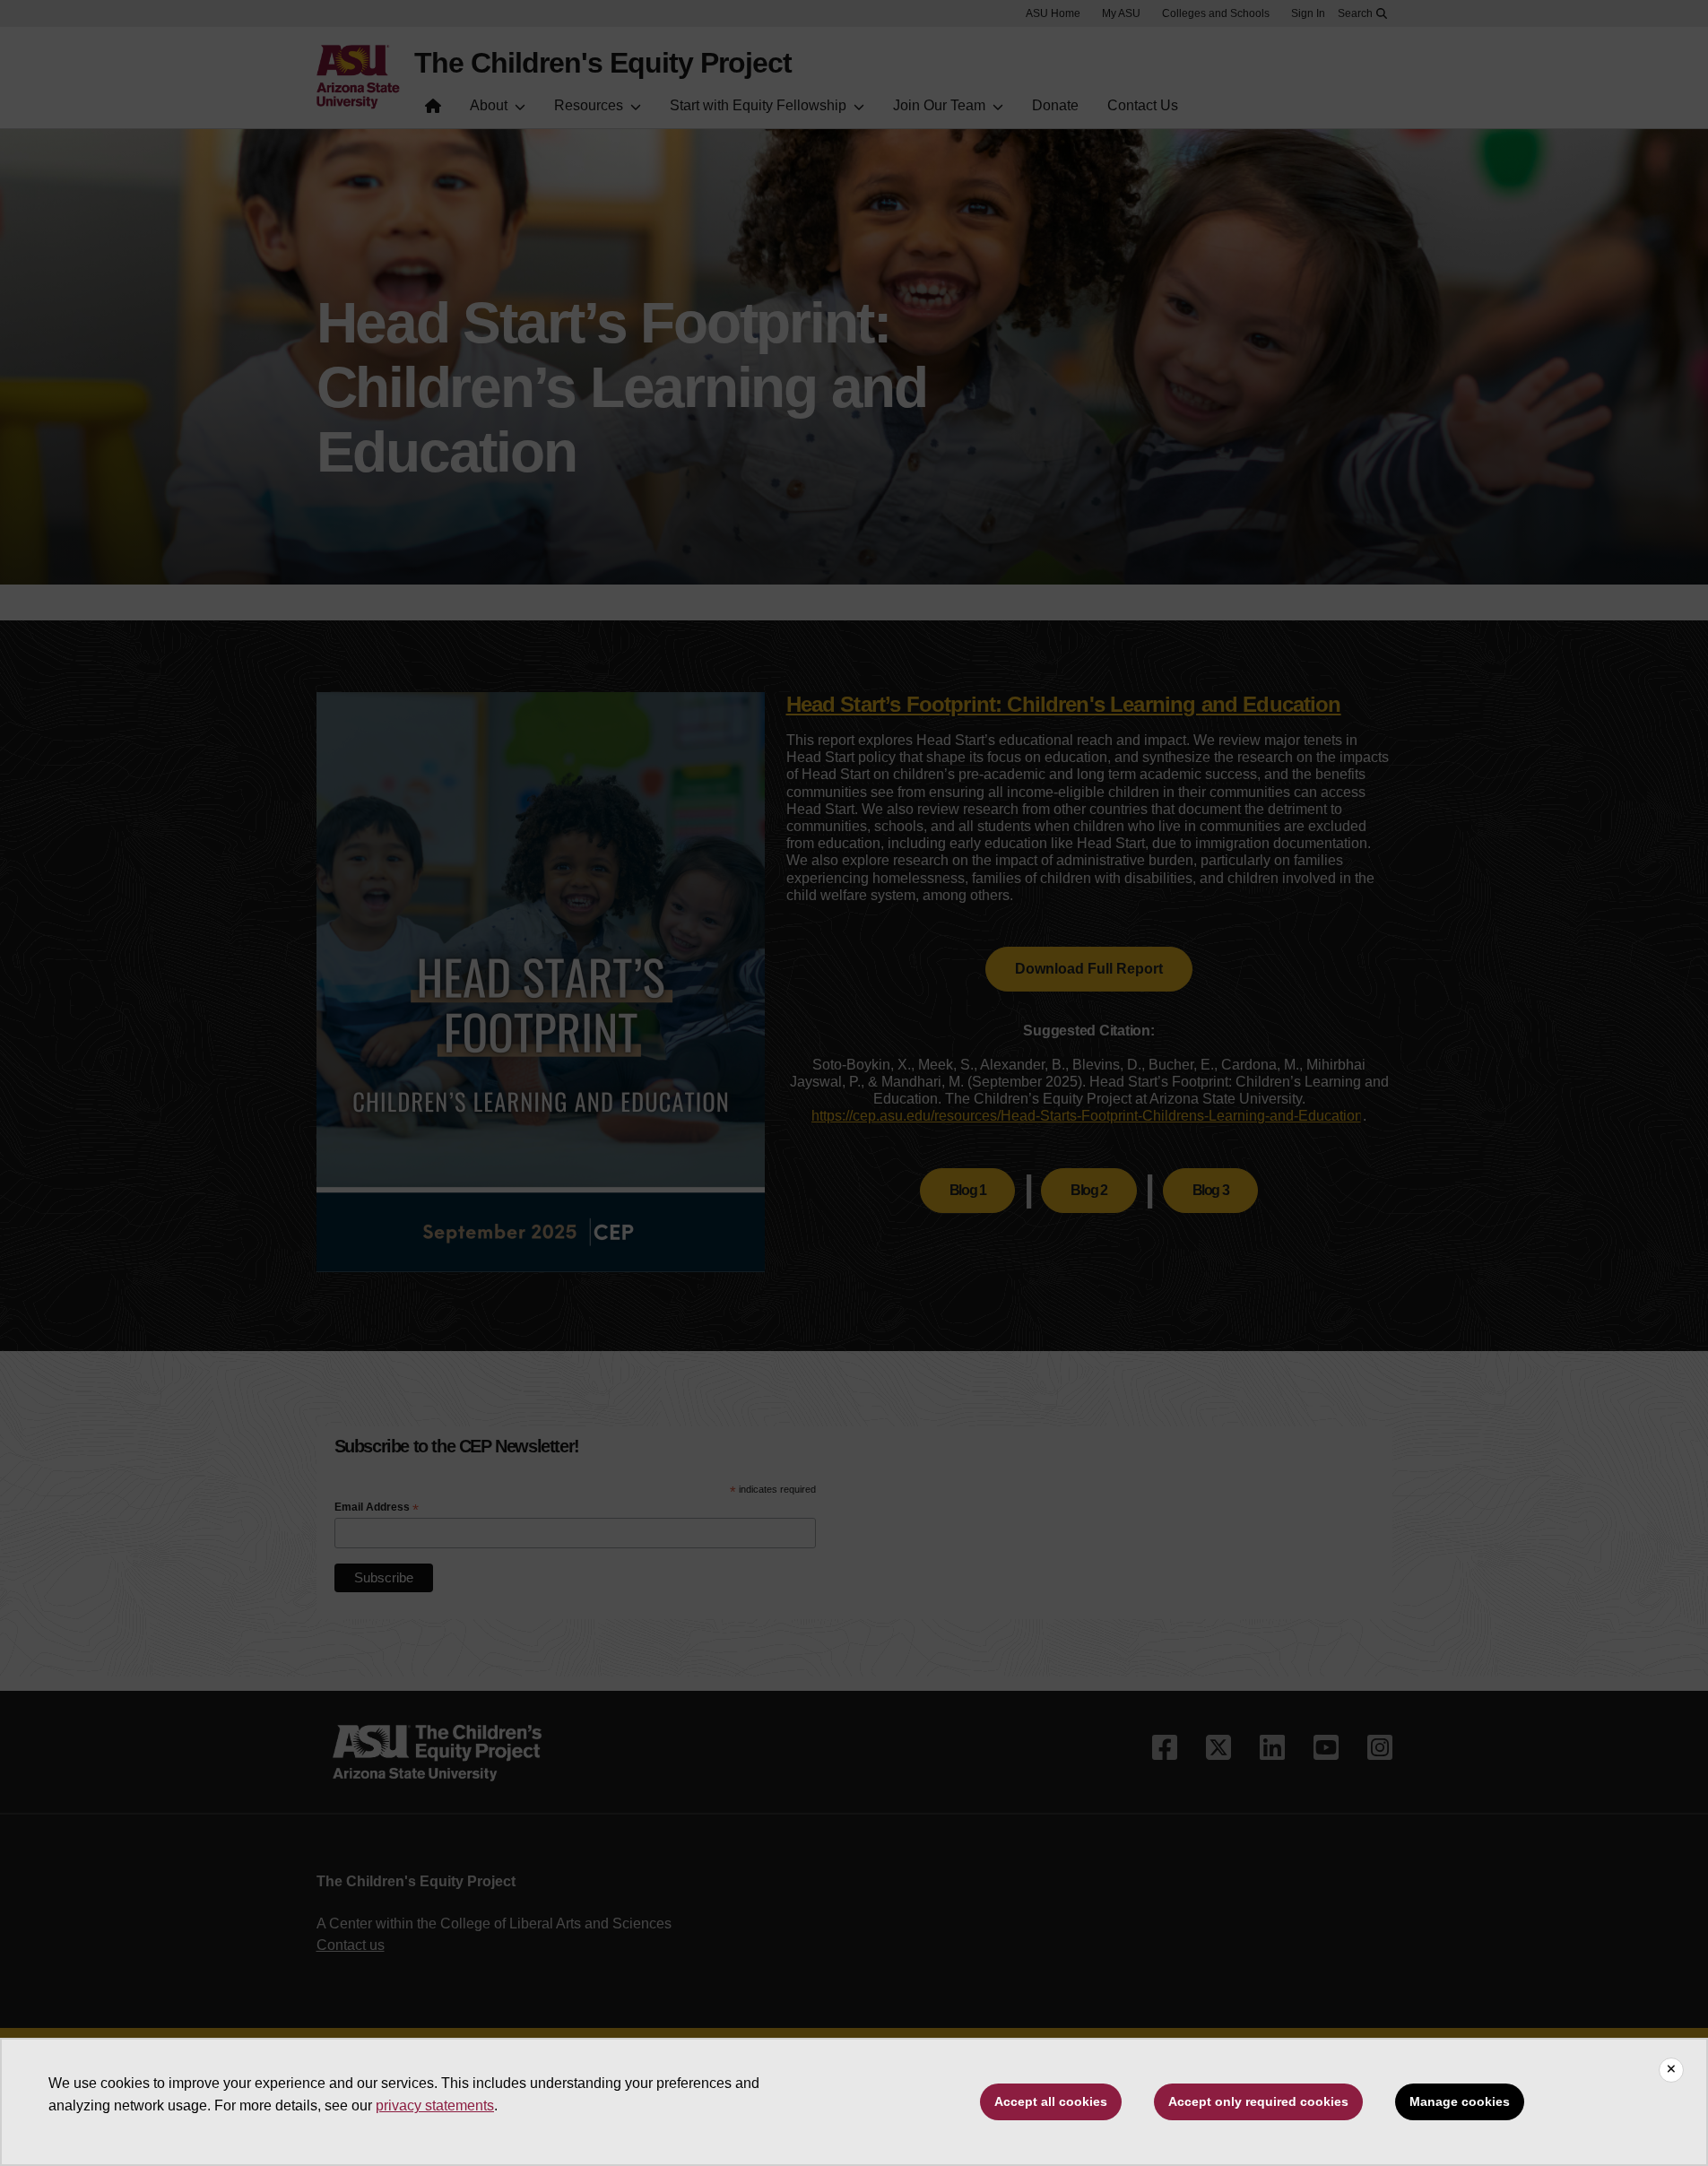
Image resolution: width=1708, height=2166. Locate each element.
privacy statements (435, 2105)
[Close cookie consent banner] (1671, 2070)
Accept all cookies (1051, 2101)
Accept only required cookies (1258, 2101)
